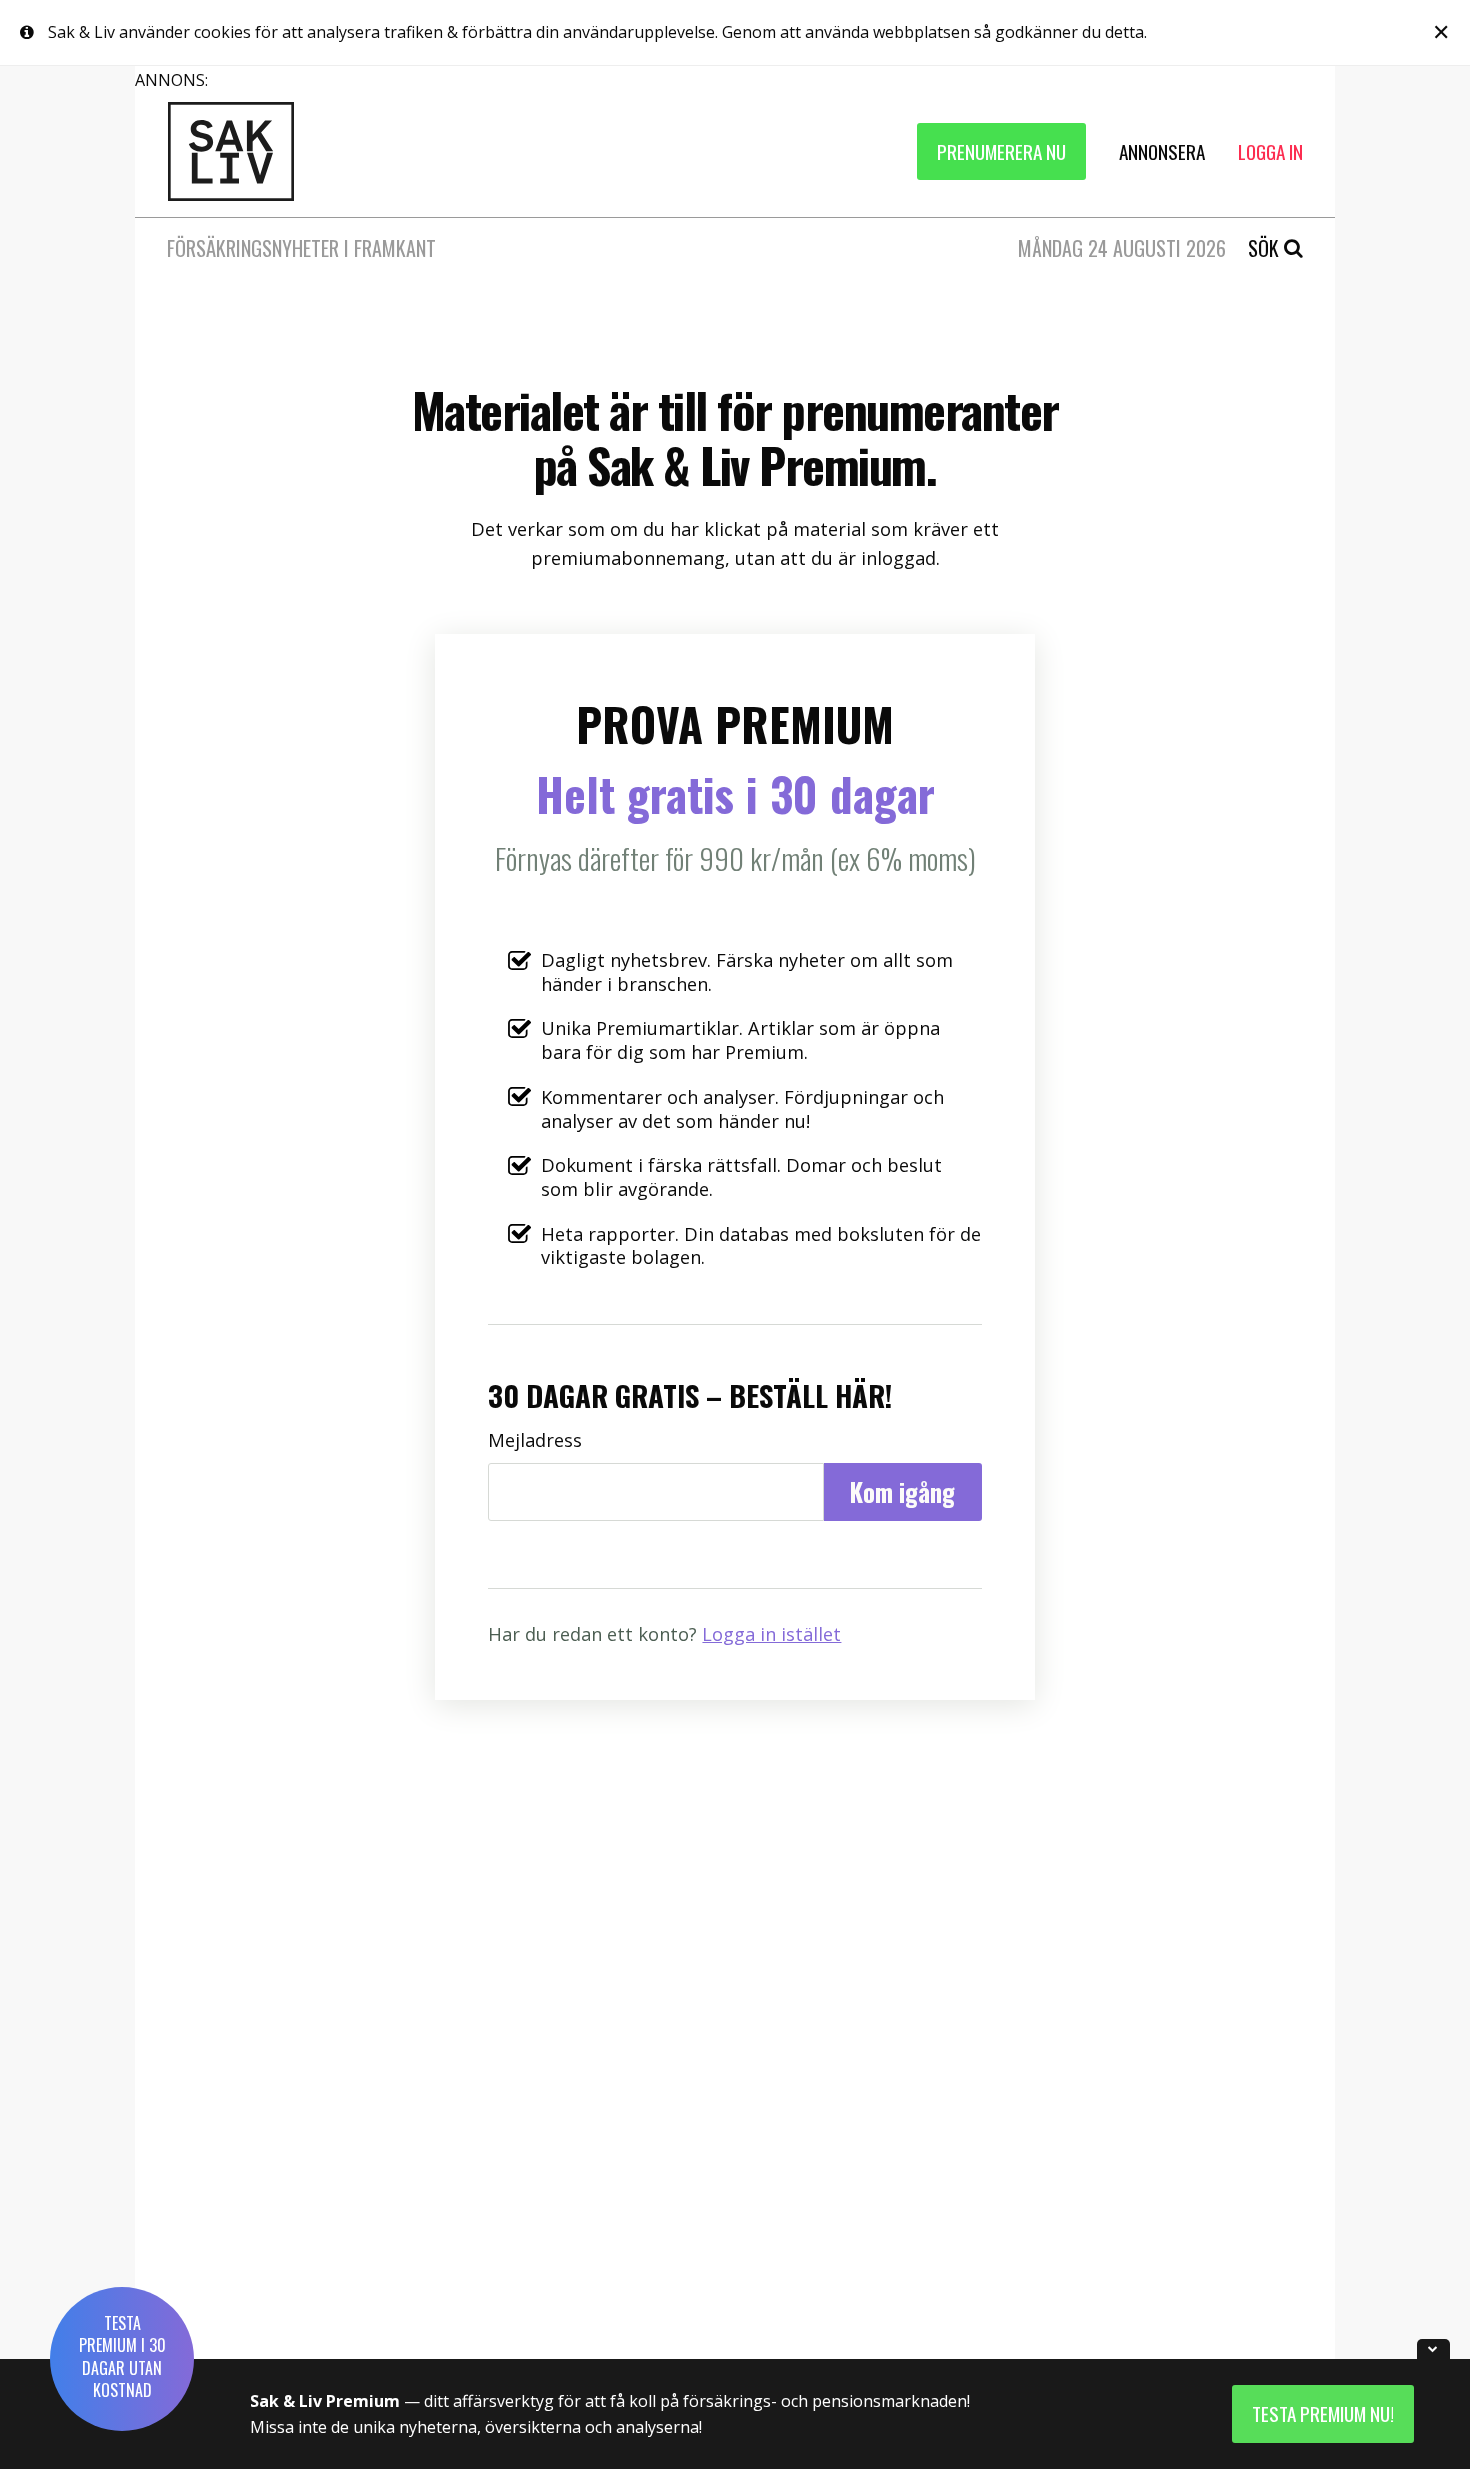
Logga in (1270, 151)
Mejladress (535, 1440)
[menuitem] (1001, 151)
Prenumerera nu (1001, 151)
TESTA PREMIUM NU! (1323, 2413)
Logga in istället (771, 1634)
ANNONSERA (1162, 151)
